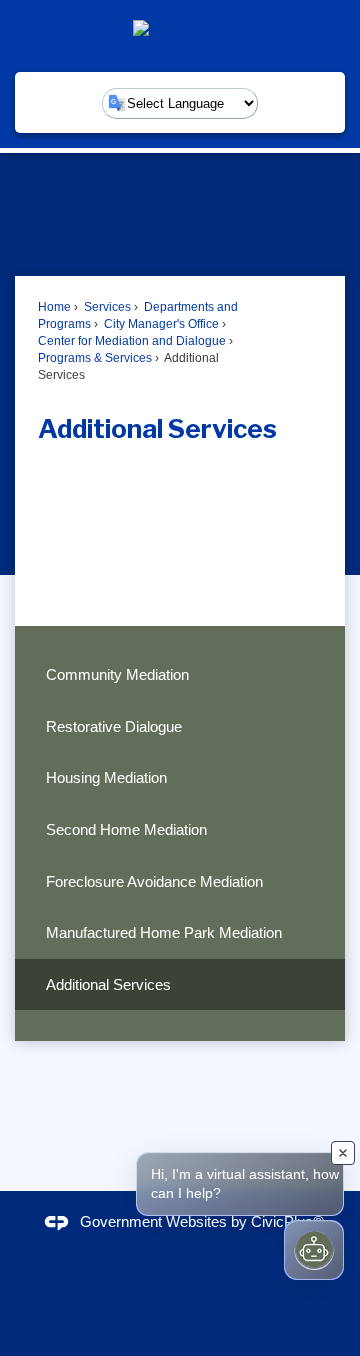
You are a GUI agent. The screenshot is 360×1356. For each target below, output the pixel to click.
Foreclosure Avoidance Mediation (154, 881)
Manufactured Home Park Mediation (164, 932)
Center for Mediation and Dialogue (132, 341)
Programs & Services (95, 358)
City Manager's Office (160, 324)
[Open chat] (314, 1250)
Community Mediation (117, 674)
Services (106, 307)
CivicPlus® (287, 1221)
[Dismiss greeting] (343, 1153)
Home (54, 307)
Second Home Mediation (126, 829)
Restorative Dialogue (114, 726)
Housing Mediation (106, 777)
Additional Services (108, 984)
